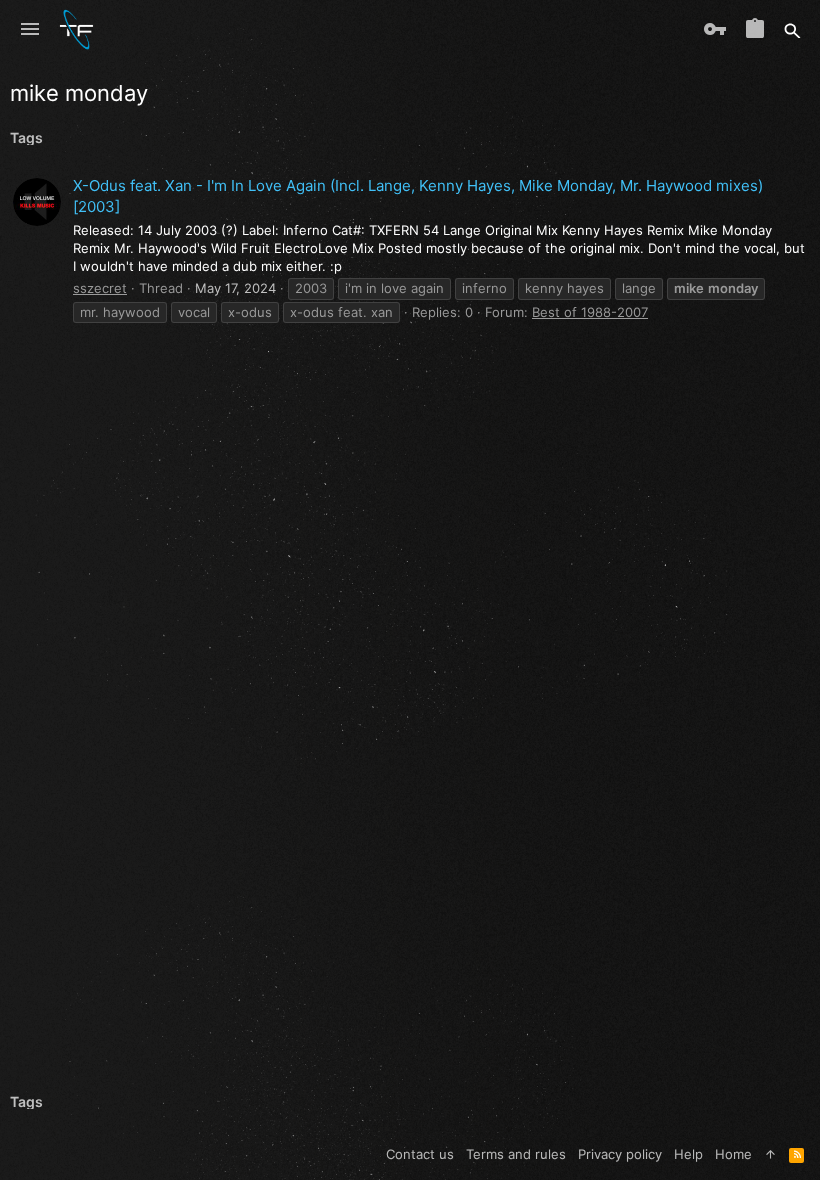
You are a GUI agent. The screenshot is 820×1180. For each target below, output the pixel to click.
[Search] (792, 30)
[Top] (770, 1154)
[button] (30, 30)
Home (733, 1154)
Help (688, 1154)
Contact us (420, 1154)
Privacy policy (620, 1154)
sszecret (100, 288)
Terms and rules (516, 1154)
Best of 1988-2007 (590, 312)
